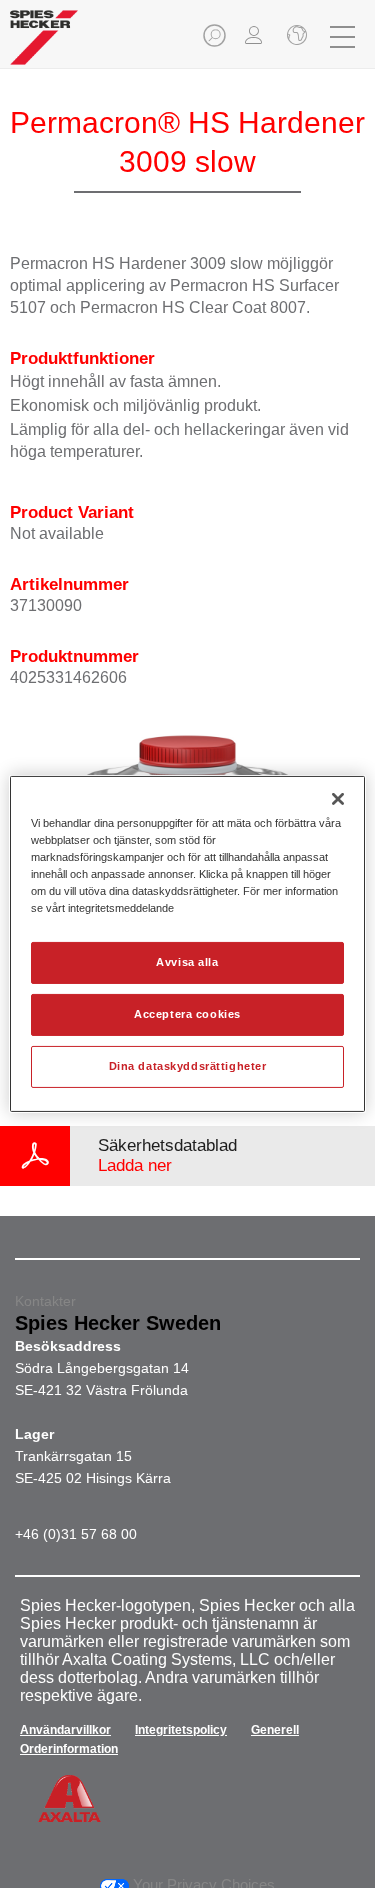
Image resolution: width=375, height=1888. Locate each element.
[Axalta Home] (44, 45)
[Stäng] (338, 799)
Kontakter (45, 1301)
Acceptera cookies (187, 1014)
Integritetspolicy (181, 1730)
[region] (187, 944)
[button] (216, 41)
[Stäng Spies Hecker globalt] (295, 37)
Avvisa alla (187, 962)
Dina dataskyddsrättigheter (188, 1066)
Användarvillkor (65, 1730)
